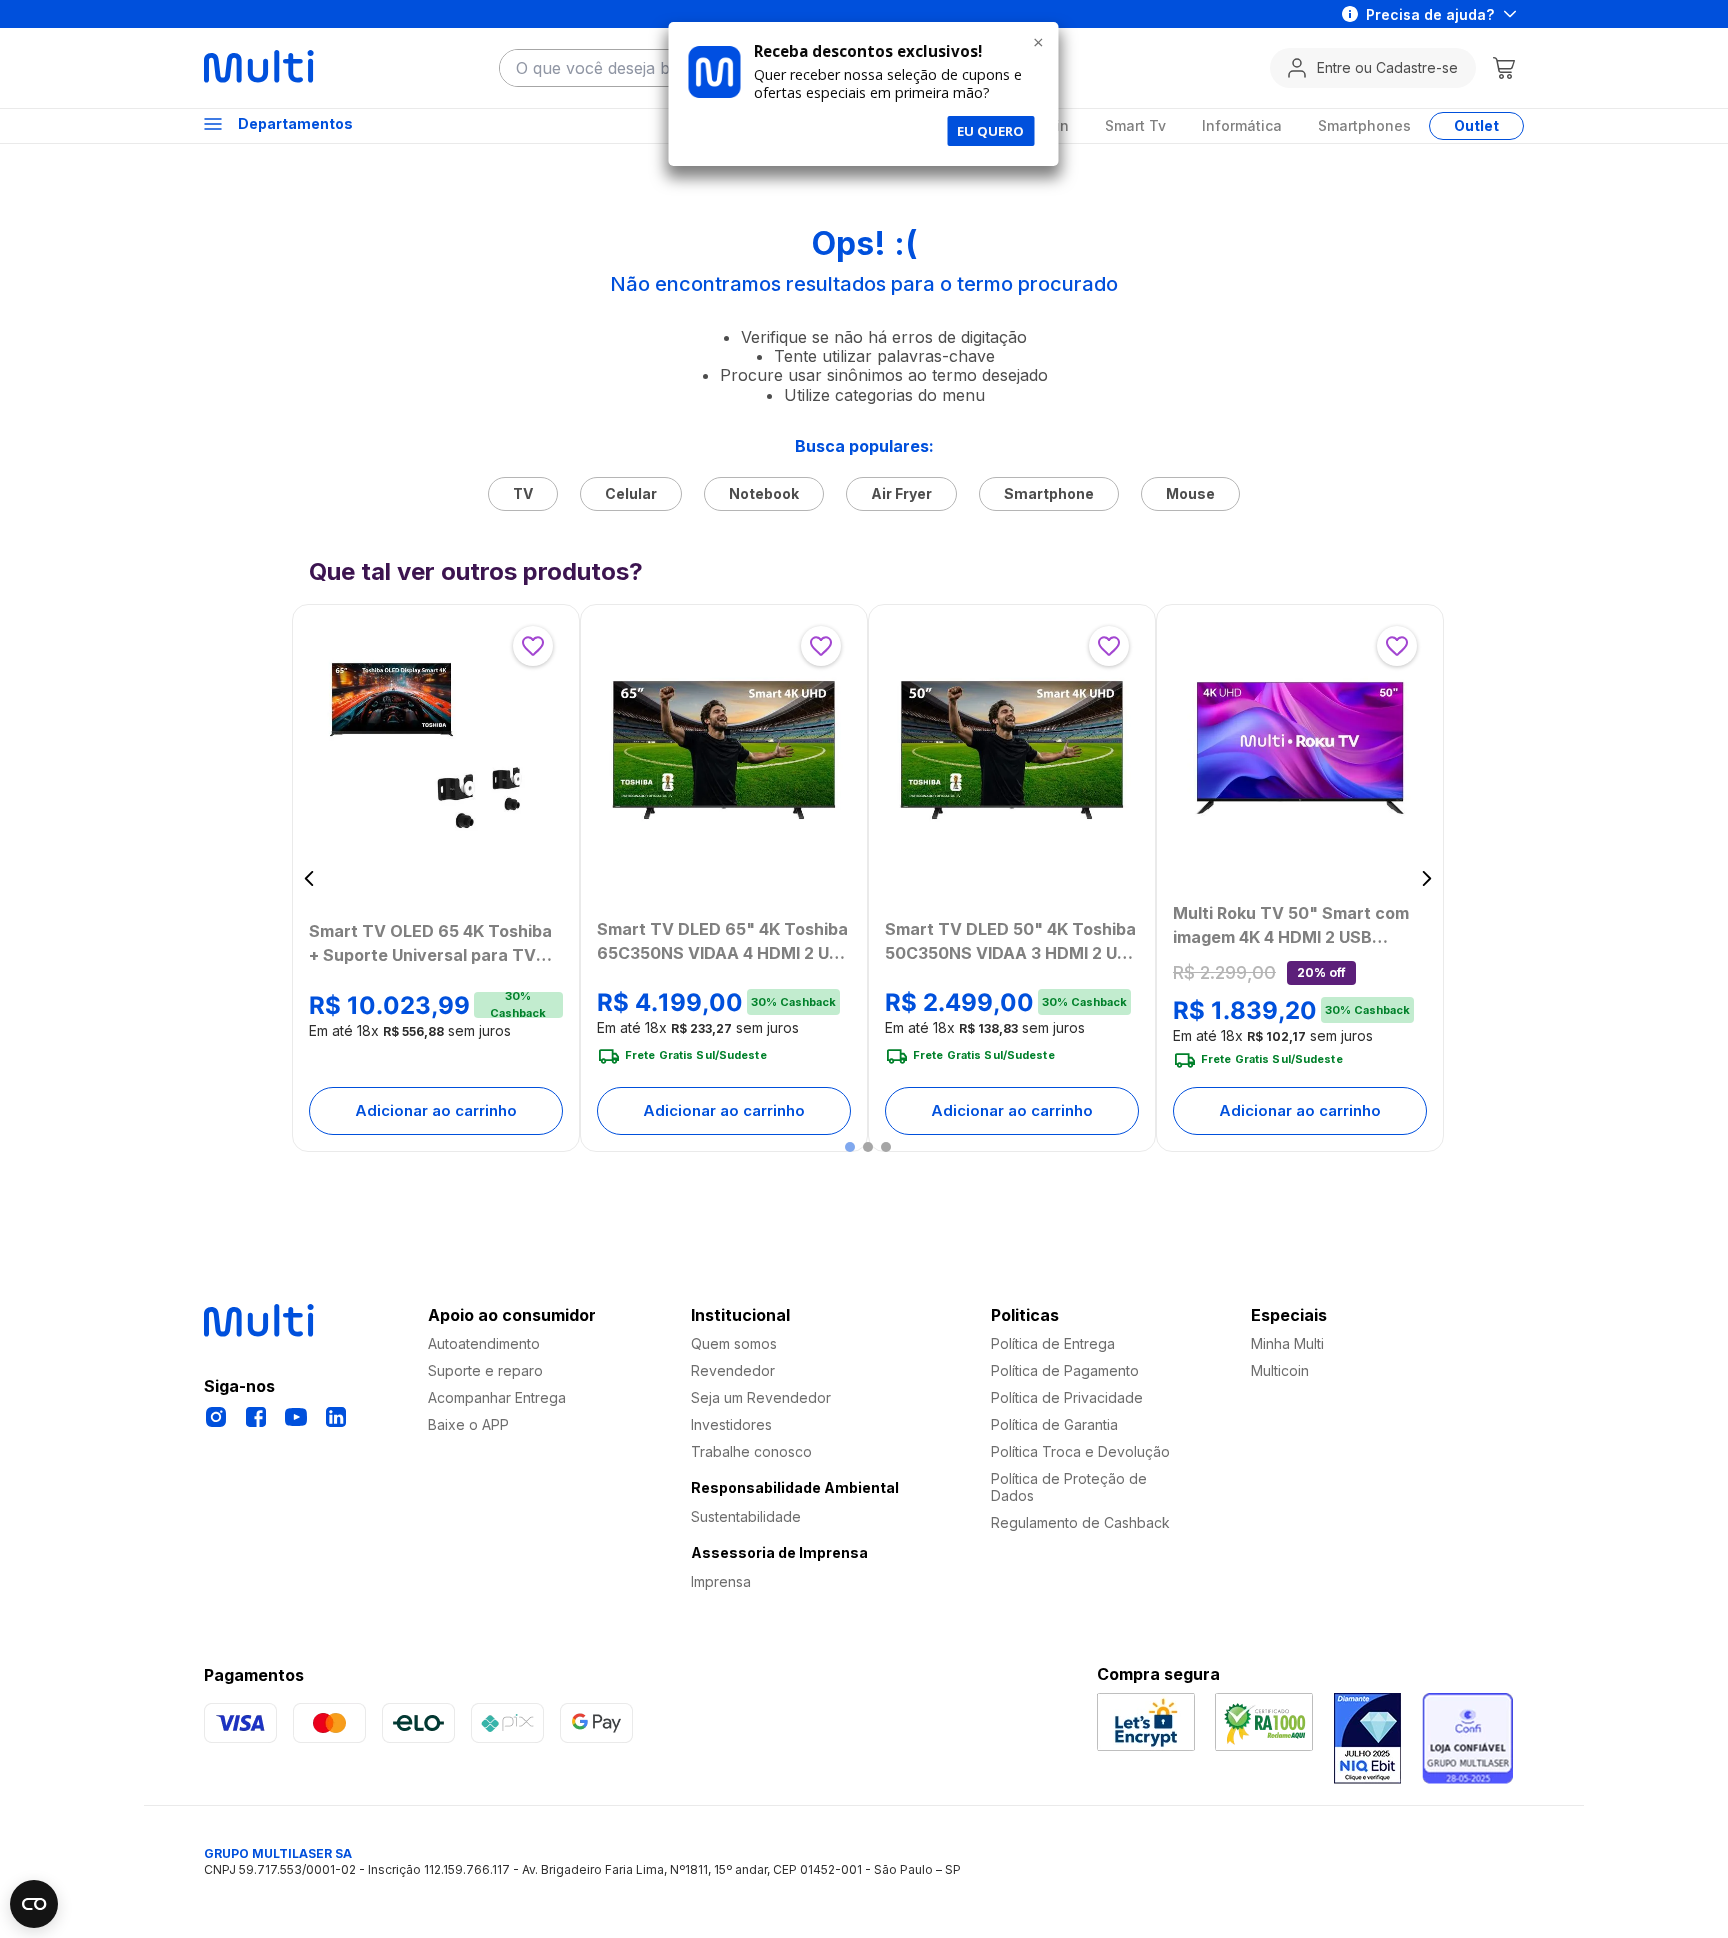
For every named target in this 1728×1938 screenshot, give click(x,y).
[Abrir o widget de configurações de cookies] (34, 1904)
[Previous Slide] (309, 878)
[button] (850, 1147)
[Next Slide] (1426, 878)
